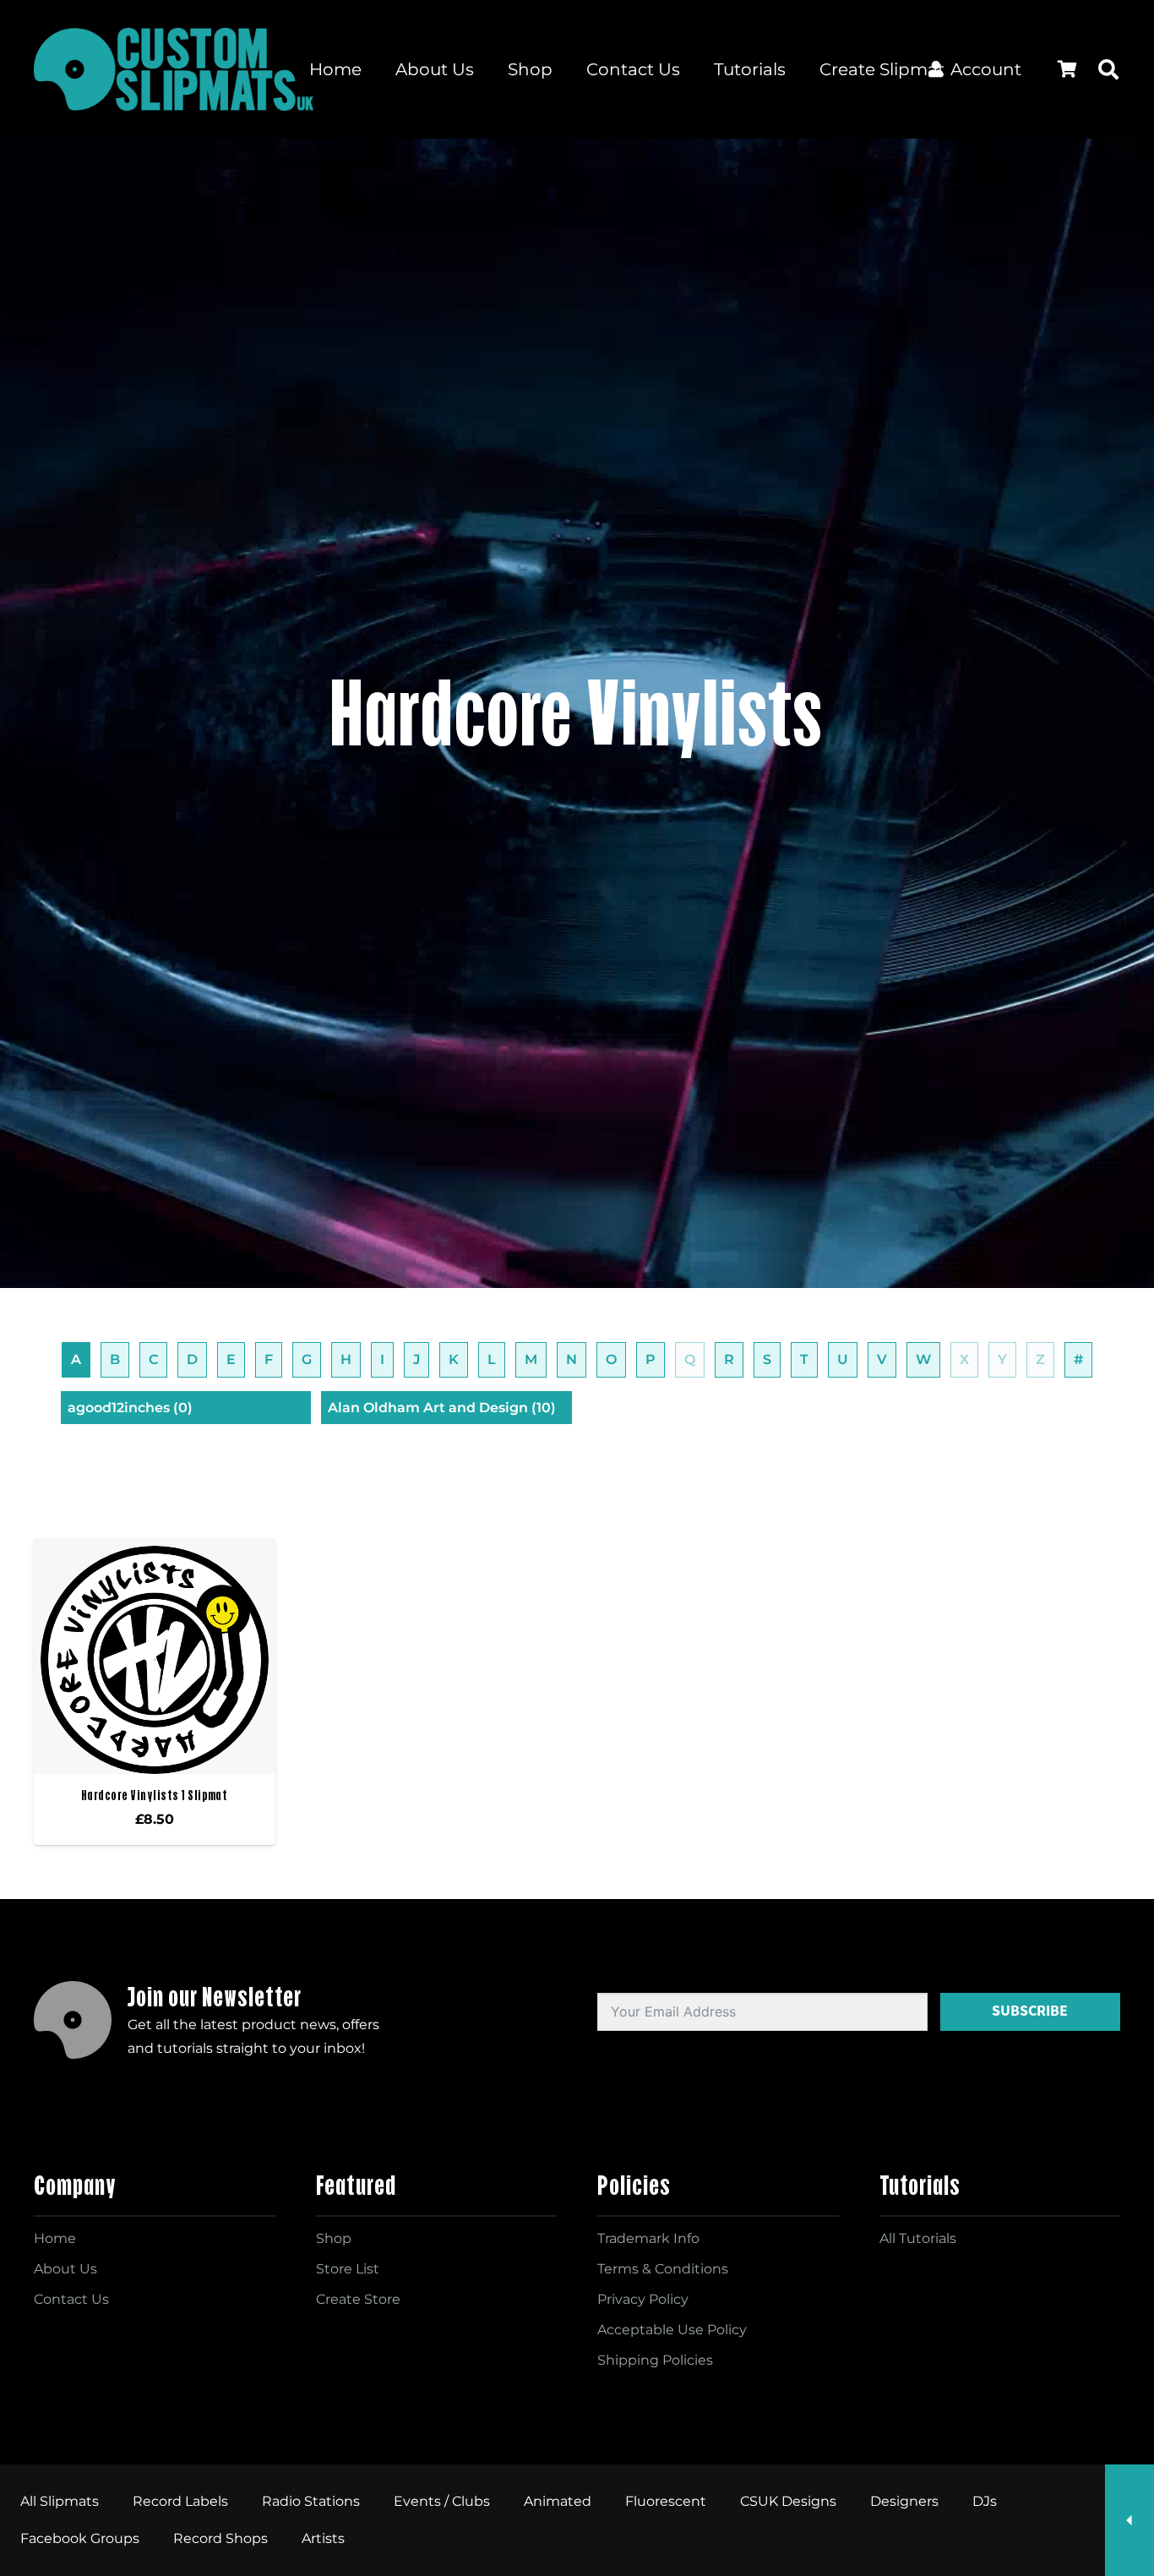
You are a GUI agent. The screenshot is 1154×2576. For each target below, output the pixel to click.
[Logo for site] (174, 69)
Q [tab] (690, 1359)
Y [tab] (1002, 1359)
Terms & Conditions (663, 2269)
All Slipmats (60, 2501)
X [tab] (964, 1359)
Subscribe (1030, 2011)
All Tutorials (918, 2238)
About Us (65, 2269)
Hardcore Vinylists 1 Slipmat (154, 1795)
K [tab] (454, 1359)
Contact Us (71, 2299)
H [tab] (346, 1359)
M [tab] (531, 1359)
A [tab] (76, 1359)
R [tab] (729, 1359)
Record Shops (220, 2538)
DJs (985, 2501)
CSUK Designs (788, 2501)
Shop (334, 2238)
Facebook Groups (80, 2538)
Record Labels (180, 2501)
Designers (904, 2501)
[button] (1108, 69)
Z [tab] (1040, 1359)
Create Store (358, 2299)
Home (55, 2238)
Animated (558, 2501)
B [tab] (115, 1359)
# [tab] (1078, 1359)
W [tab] (923, 1359)
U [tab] (843, 1359)
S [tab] (767, 1359)
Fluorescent (666, 2501)
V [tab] (882, 1359)
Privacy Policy (643, 2299)
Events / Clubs (442, 2501)
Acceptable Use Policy (672, 2330)
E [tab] (231, 1359)
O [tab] (611, 1359)
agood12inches (130, 1408)
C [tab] (153, 1359)
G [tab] (307, 1359)
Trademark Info (648, 2238)
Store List (348, 2269)
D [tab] (192, 1359)
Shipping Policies (655, 2360)
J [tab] (416, 1359)
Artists (323, 2538)
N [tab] (572, 1359)
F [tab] (269, 1359)
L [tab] (492, 1359)
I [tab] (382, 1359)
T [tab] (804, 1359)
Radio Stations (311, 2501)
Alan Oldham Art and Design (442, 1408)
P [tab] (650, 1359)
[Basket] (1067, 69)
